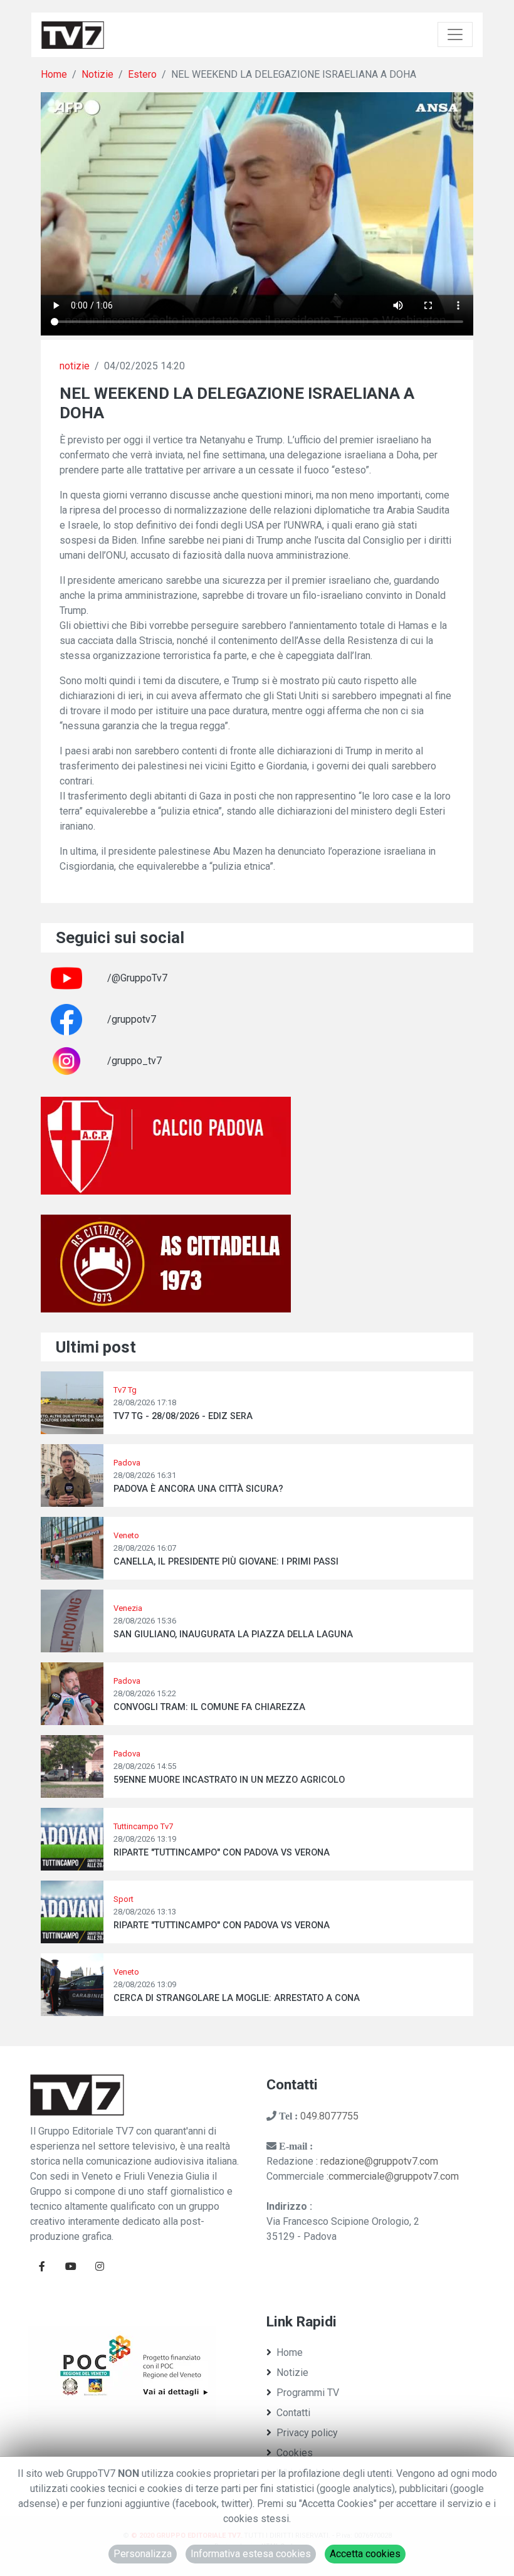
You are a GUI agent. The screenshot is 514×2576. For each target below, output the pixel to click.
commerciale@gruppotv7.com (394, 2176)
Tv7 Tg (125, 1390)
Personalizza (143, 2554)
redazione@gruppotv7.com (379, 2161)
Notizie (97, 74)
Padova (127, 1463)
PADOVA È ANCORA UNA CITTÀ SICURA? (198, 1489)
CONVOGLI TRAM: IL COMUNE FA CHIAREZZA (209, 1707)
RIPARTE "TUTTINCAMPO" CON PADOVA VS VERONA (222, 1853)
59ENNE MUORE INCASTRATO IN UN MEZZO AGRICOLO (229, 1780)
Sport (123, 1899)
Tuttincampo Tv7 (143, 1826)
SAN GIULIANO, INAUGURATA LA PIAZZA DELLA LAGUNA (233, 1634)
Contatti (293, 2413)
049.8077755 (329, 2116)
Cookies (295, 2453)
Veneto (126, 1535)
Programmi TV (308, 2393)
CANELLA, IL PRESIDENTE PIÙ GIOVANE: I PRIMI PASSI (226, 1562)
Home (54, 74)
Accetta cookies (365, 2554)
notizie (75, 366)
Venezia (128, 1608)
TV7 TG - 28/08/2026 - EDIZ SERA (183, 1416)
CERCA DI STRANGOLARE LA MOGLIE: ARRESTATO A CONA (237, 1998)
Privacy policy (307, 2433)
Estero (142, 74)
